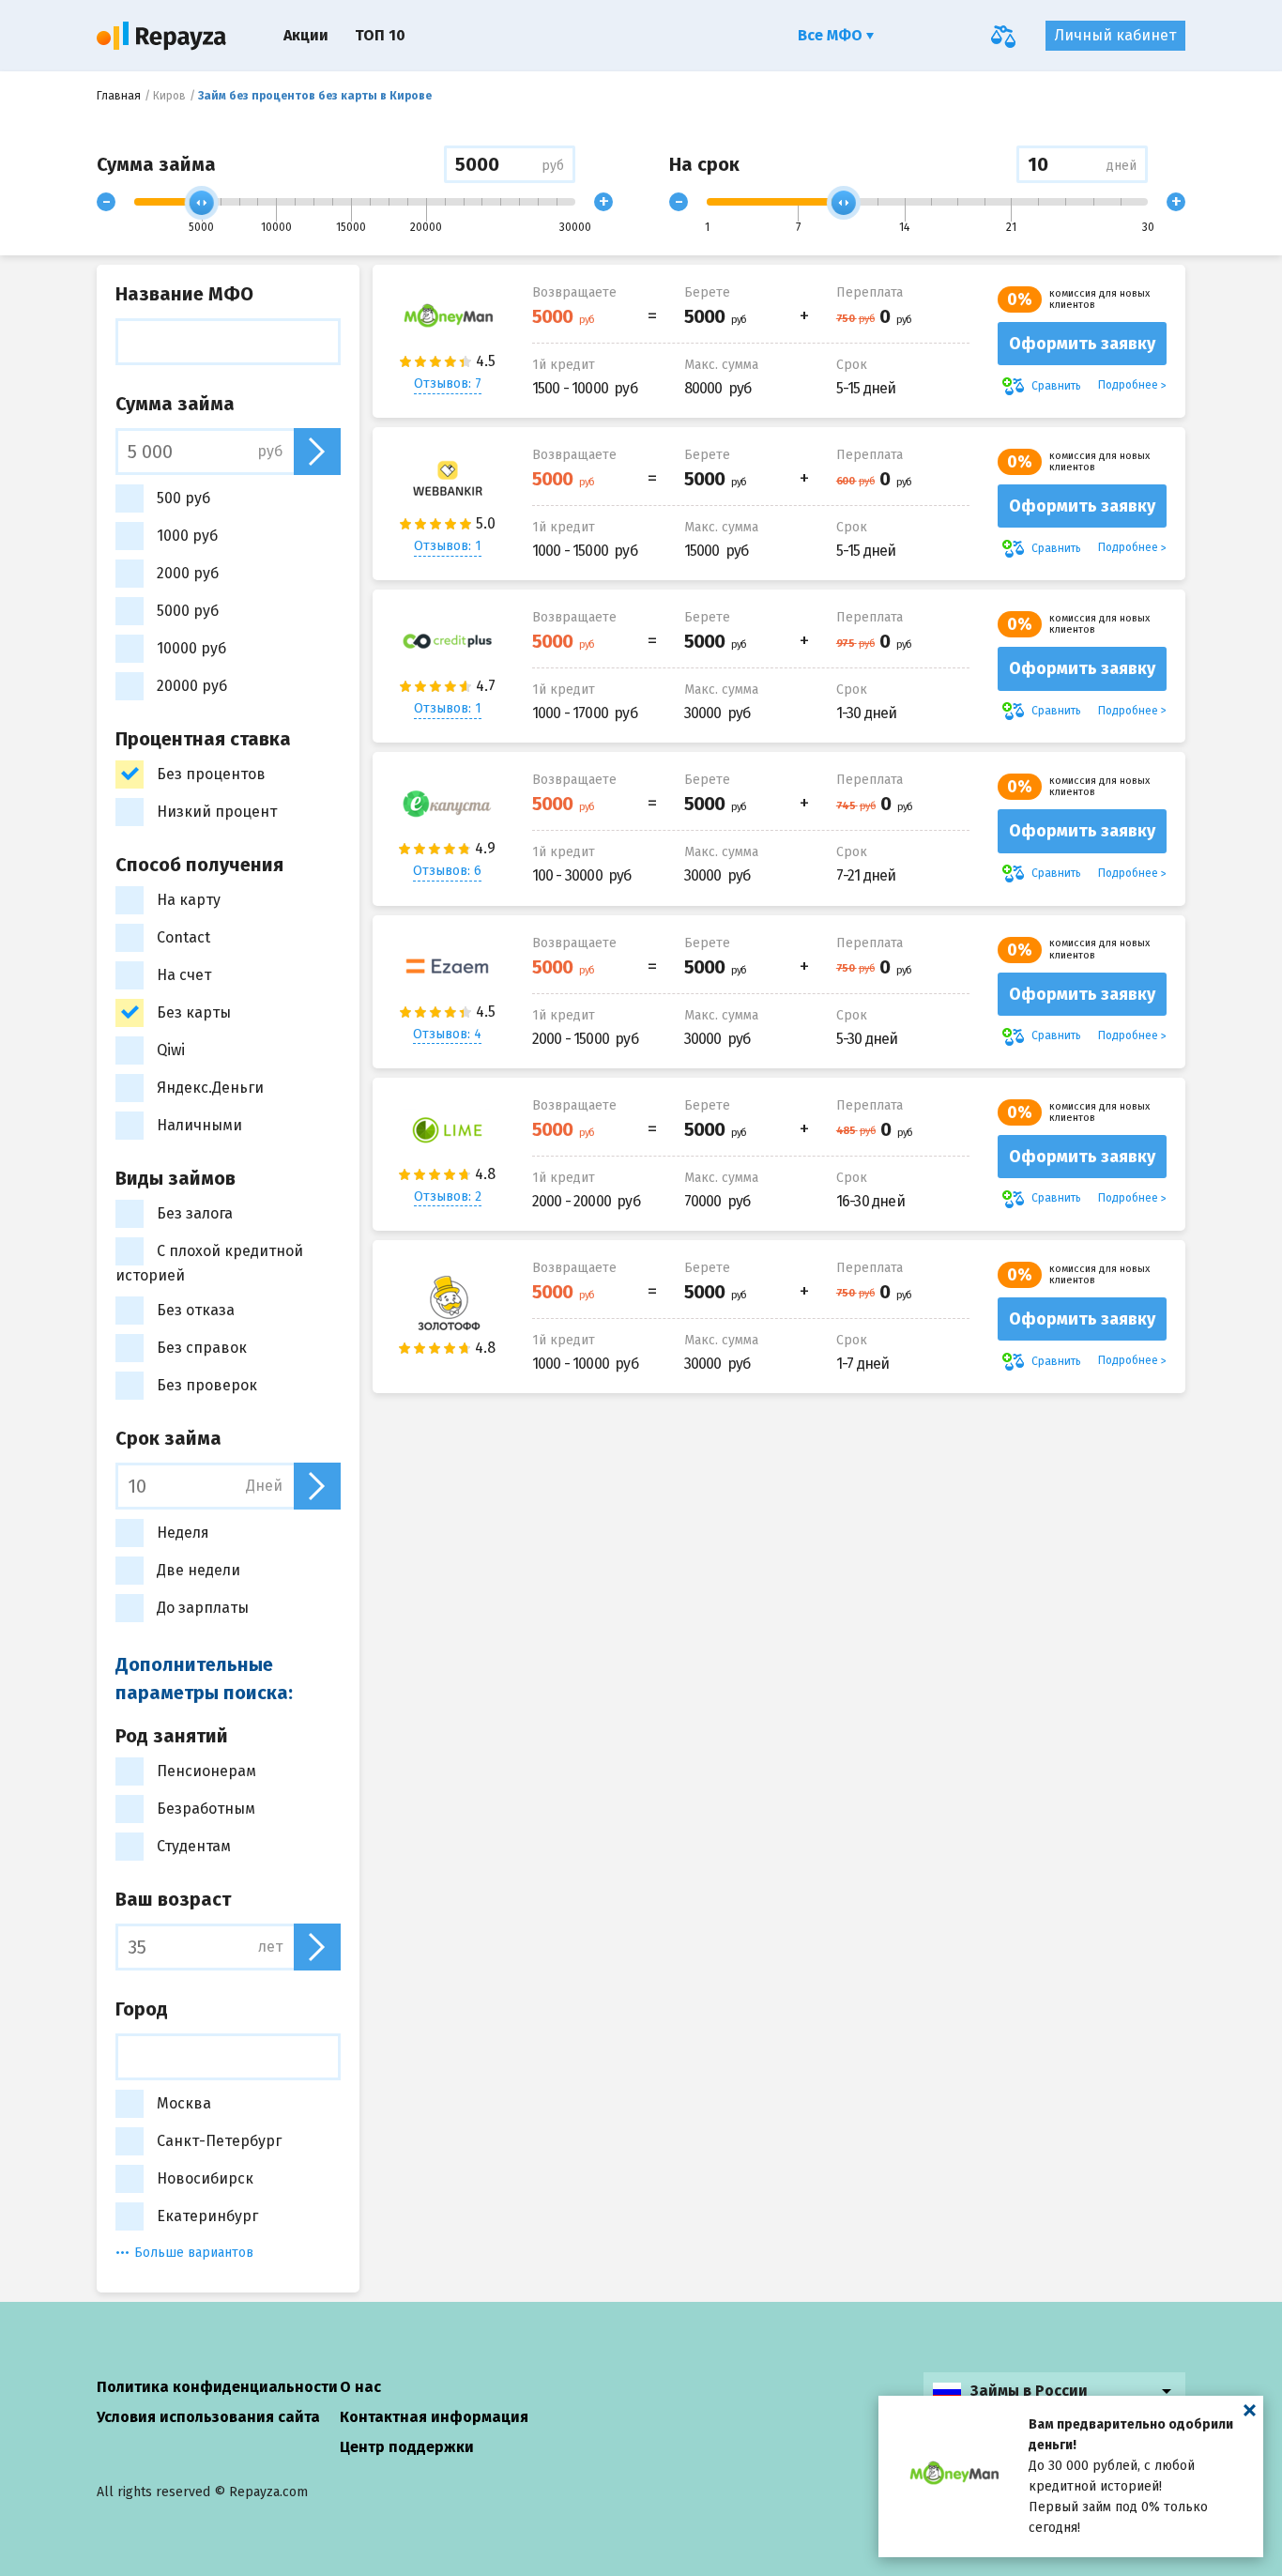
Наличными (199, 1125)
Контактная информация (434, 2417)
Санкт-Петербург (219, 2141)
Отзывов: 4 (447, 1034)
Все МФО (832, 35)
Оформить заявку (1082, 344)
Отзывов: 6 (447, 871)
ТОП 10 (380, 35)
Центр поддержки (407, 2447)
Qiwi (171, 1050)
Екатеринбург (207, 2216)
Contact (183, 937)
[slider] (202, 203)
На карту (189, 900)
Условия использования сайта (208, 2417)
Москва (184, 2103)
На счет (184, 975)
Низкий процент (217, 812)
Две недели (198, 1570)
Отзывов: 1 (448, 546)
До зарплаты (203, 1608)
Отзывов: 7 (448, 383)
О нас (360, 2387)
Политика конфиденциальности (217, 2387)
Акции (306, 35)
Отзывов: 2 (448, 1196)
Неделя (183, 1533)
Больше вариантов (194, 2253)
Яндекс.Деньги (210, 1088)
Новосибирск (205, 2178)
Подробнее (1128, 385)
